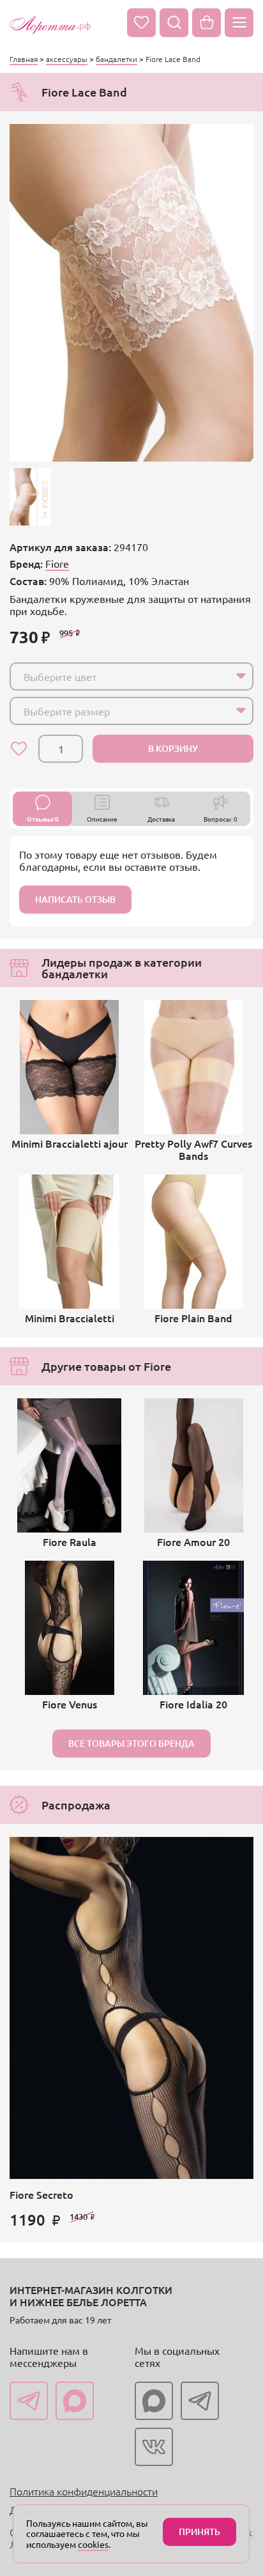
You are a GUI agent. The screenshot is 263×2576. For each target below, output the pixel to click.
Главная (24, 59)
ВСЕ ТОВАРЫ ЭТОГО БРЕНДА (131, 1743)
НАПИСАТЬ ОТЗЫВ (75, 899)
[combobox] (131, 676)
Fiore (57, 563)
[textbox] (120, 676)
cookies (93, 2544)
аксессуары (67, 59)
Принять (199, 2532)
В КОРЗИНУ (173, 748)
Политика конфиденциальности (84, 2491)
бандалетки (116, 59)
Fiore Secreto (41, 2194)
